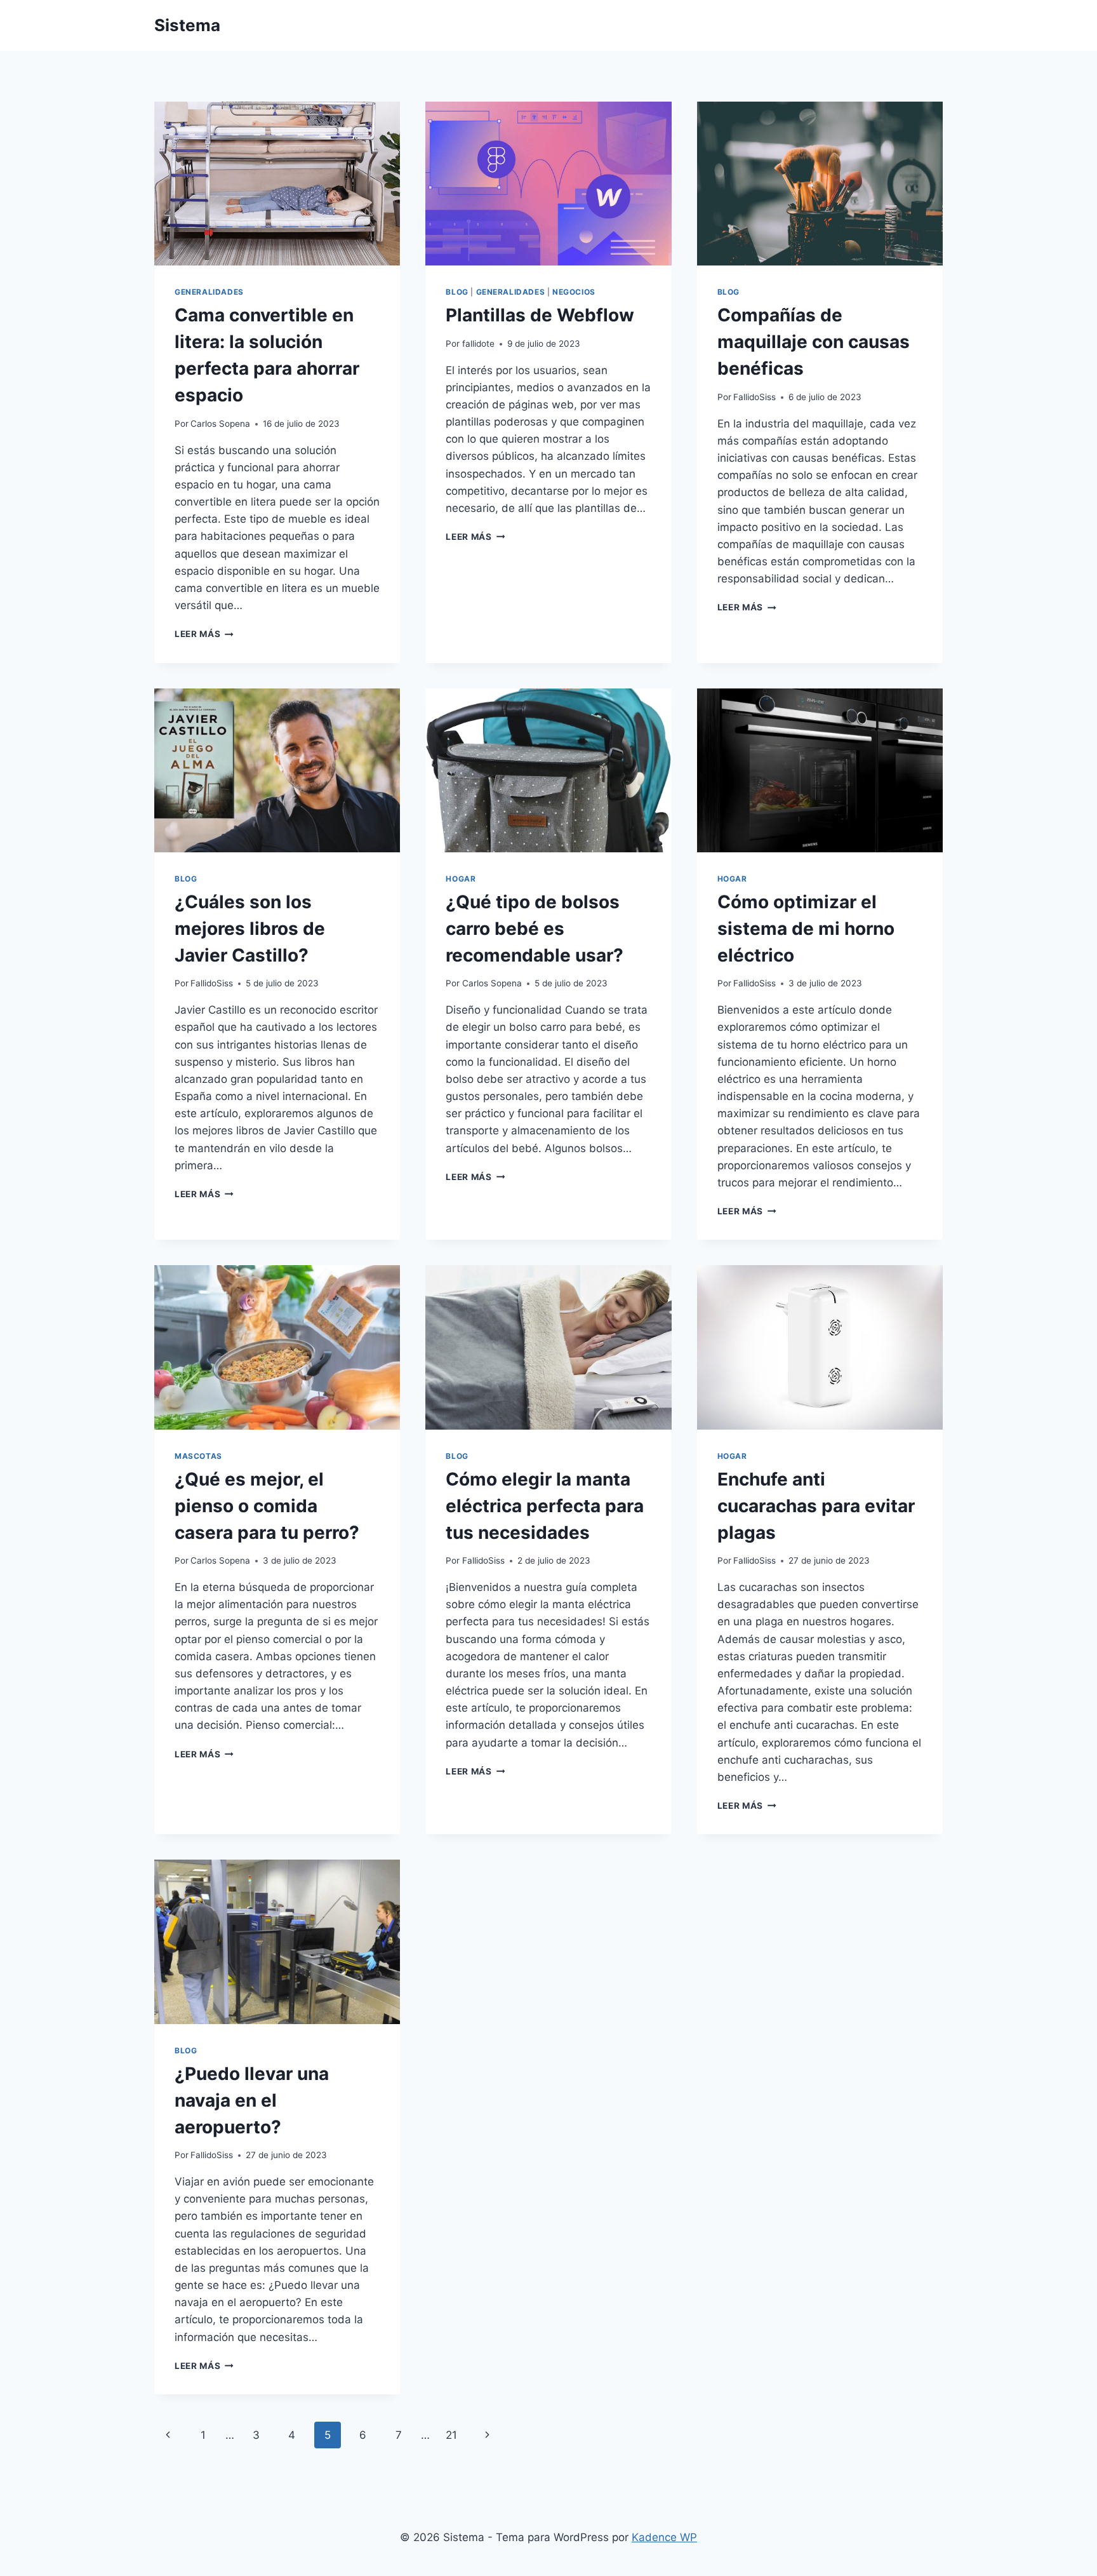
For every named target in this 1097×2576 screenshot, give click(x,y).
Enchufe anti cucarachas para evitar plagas (816, 1506)
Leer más (204, 634)
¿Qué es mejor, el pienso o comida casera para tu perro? (267, 1506)
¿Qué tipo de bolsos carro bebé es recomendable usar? (535, 929)
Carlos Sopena (220, 424)
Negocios (574, 292)
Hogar (461, 879)
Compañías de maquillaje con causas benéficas (814, 342)
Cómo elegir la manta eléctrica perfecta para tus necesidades (545, 1506)
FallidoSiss (755, 397)
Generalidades (209, 292)
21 (451, 2435)
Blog (457, 292)
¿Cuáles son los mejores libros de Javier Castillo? (250, 929)
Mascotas (198, 1456)
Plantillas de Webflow (540, 315)
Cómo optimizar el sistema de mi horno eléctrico (806, 929)
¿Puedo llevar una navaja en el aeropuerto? (252, 2100)
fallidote (478, 344)
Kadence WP (664, 2537)
